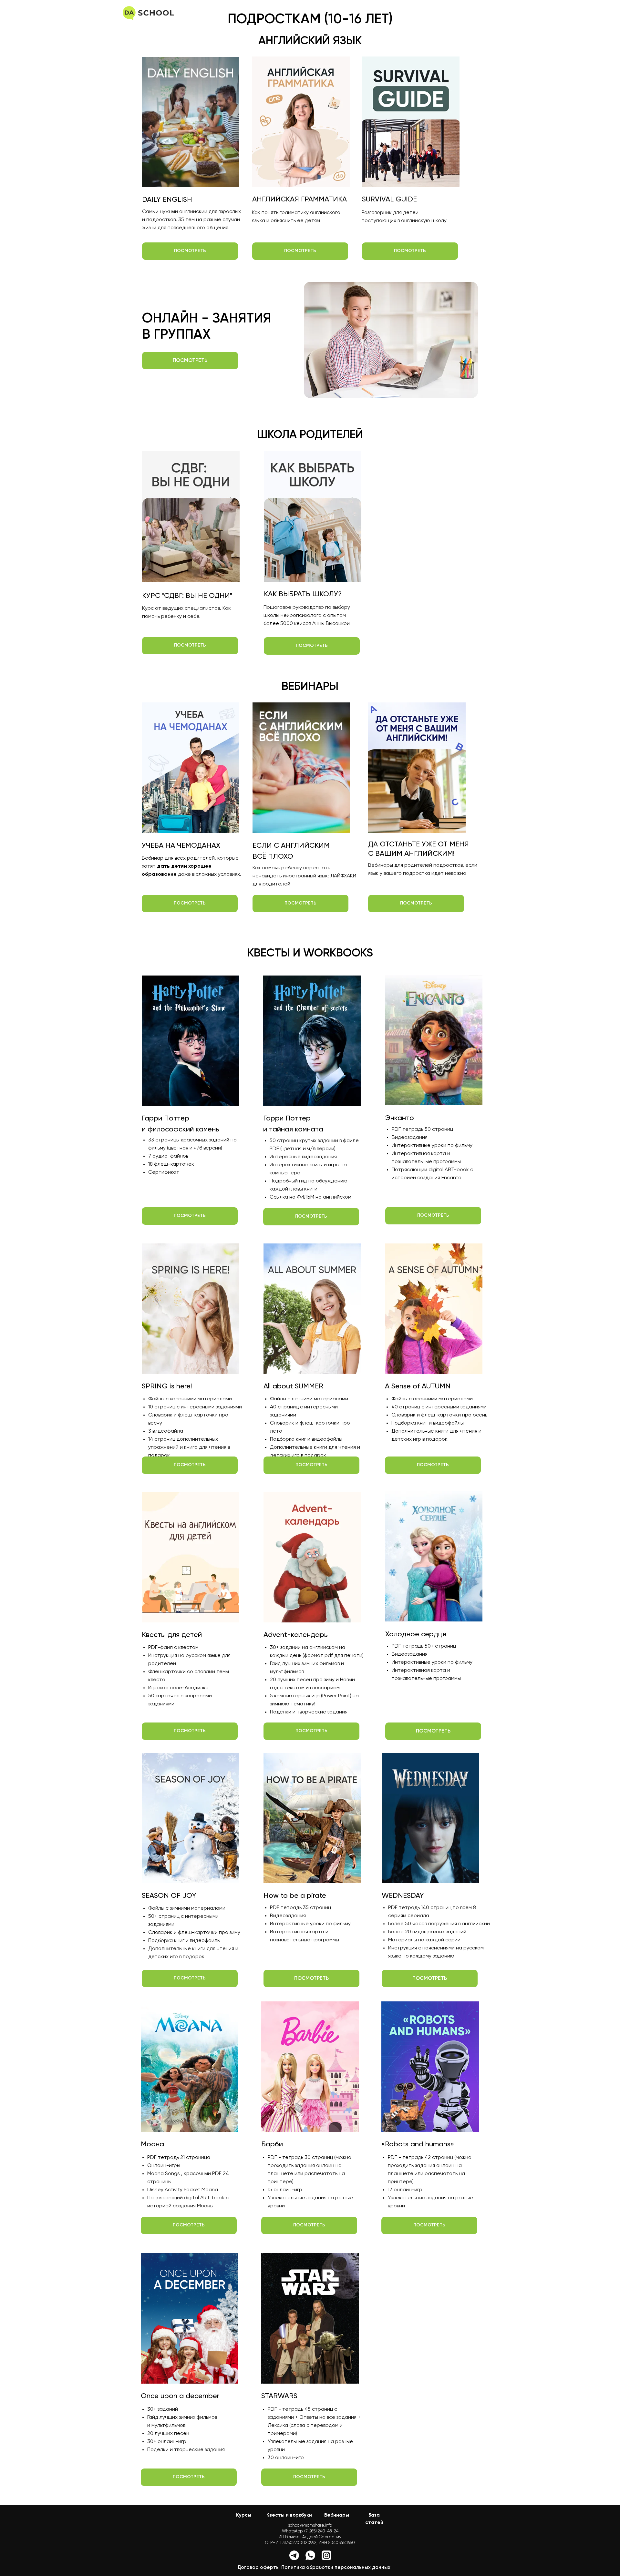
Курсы (244, 2515)
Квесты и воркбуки (289, 2515)
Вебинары (337, 2515)
